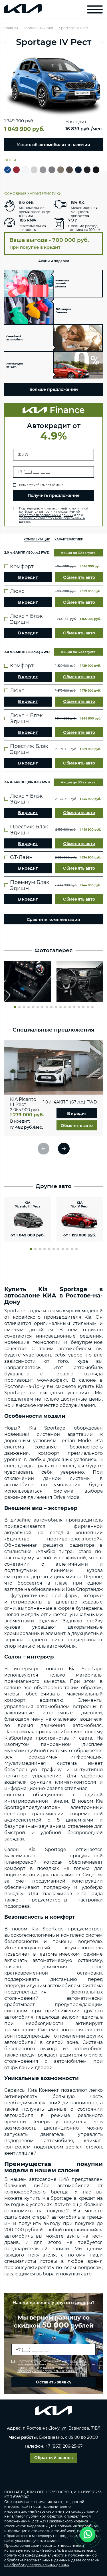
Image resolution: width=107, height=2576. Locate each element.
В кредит (28, 577)
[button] (15, 1007)
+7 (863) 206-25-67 (64, 2446)
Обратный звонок (54, 2458)
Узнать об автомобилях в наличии (53, 145)
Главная (11, 28)
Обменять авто (79, 577)
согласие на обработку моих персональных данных (52, 520)
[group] (28, 982)
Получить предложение (54, 495)
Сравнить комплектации (53, 920)
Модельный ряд (39, 28)
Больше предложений (54, 389)
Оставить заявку (54, 2382)
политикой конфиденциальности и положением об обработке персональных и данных (54, 512)
